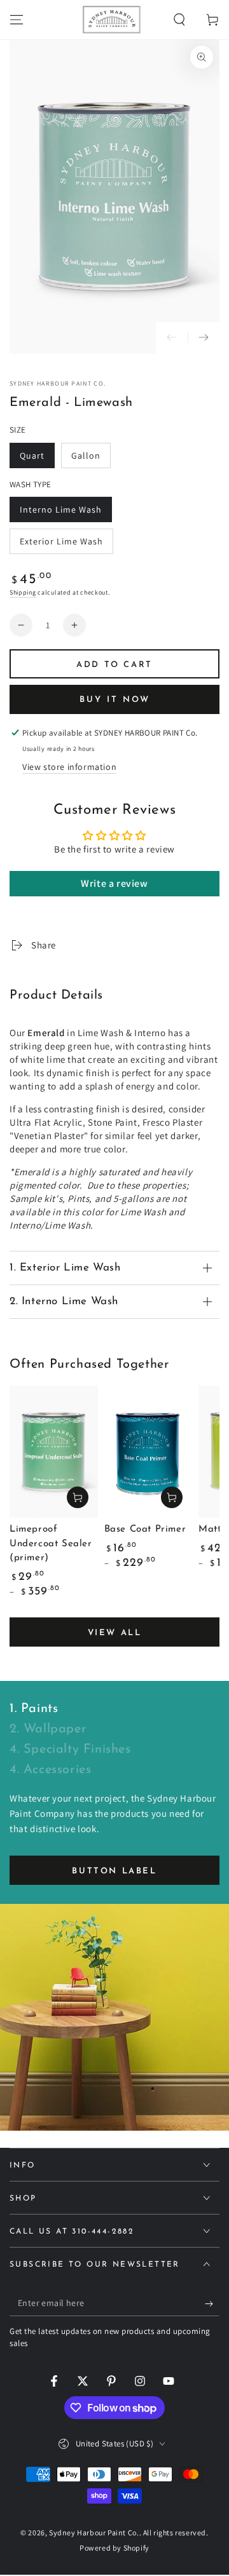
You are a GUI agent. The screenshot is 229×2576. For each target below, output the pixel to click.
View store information (69, 767)
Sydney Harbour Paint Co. (58, 383)
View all (115, 1633)
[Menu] (17, 20)
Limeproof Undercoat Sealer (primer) (51, 1544)
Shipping (23, 592)
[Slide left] (172, 338)
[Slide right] (204, 338)
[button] (179, 20)
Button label (114, 1871)
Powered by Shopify (114, 2548)
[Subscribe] (212, 2303)
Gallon (91, 459)
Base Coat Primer (145, 1529)
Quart (37, 459)
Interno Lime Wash (60, 513)
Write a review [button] (114, 883)
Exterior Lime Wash (61, 545)
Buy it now (115, 700)
